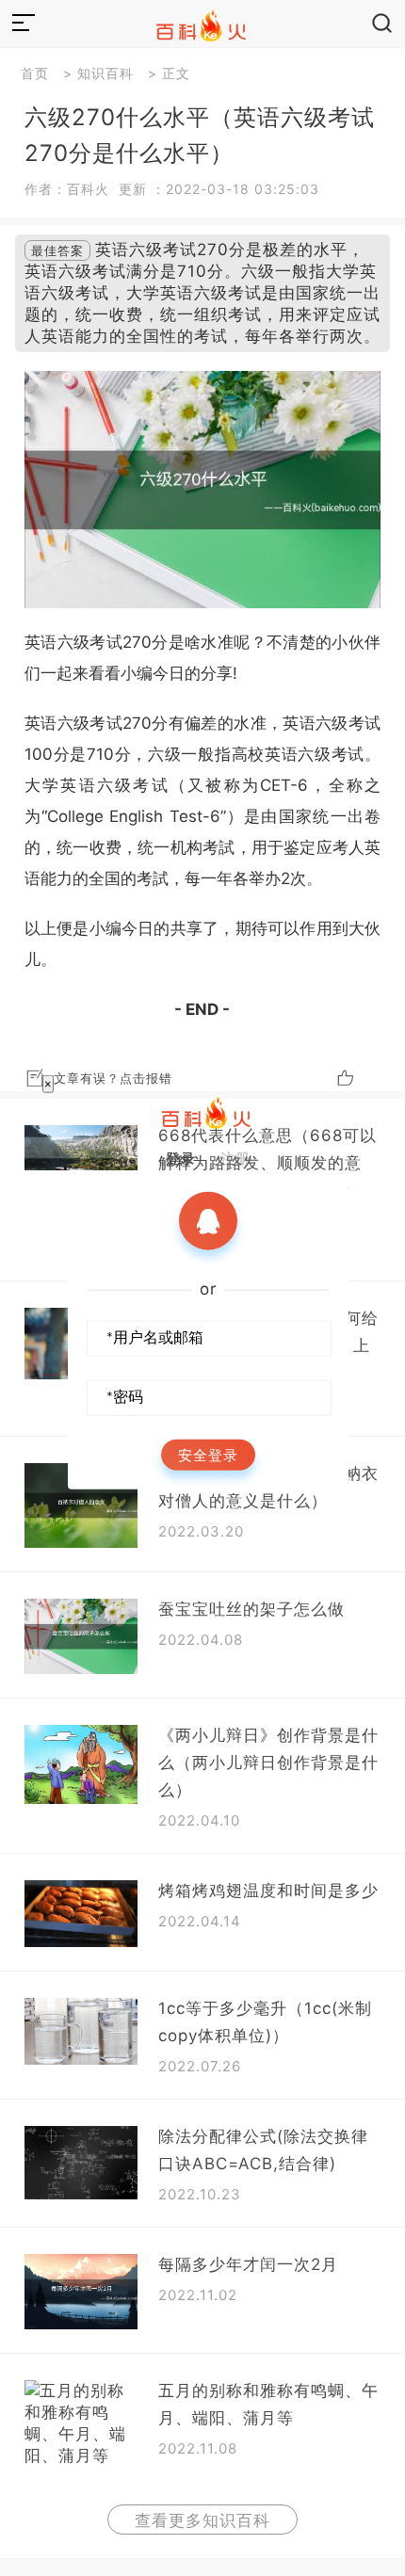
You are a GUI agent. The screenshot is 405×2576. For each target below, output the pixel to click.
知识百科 (105, 73)
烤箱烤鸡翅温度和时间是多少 (268, 1891)
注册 (235, 1158)
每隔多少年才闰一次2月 (248, 2264)
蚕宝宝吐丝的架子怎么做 (251, 1609)
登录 (181, 1158)
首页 (35, 73)
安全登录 (208, 1454)
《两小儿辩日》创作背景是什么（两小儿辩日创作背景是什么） (268, 1763)
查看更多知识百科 (202, 2520)
